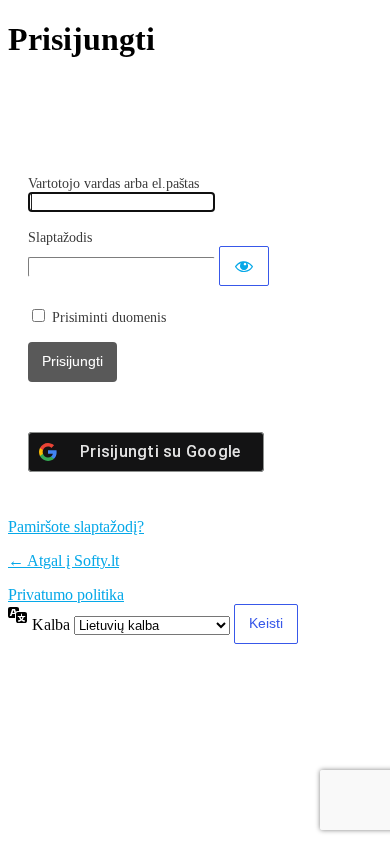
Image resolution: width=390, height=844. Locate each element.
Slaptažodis (60, 237)
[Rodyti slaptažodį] (244, 266)
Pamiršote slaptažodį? (76, 526)
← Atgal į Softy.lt (63, 560)
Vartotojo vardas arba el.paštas (113, 183)
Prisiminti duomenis (109, 317)
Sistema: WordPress (145, 98)
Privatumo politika (66, 594)
